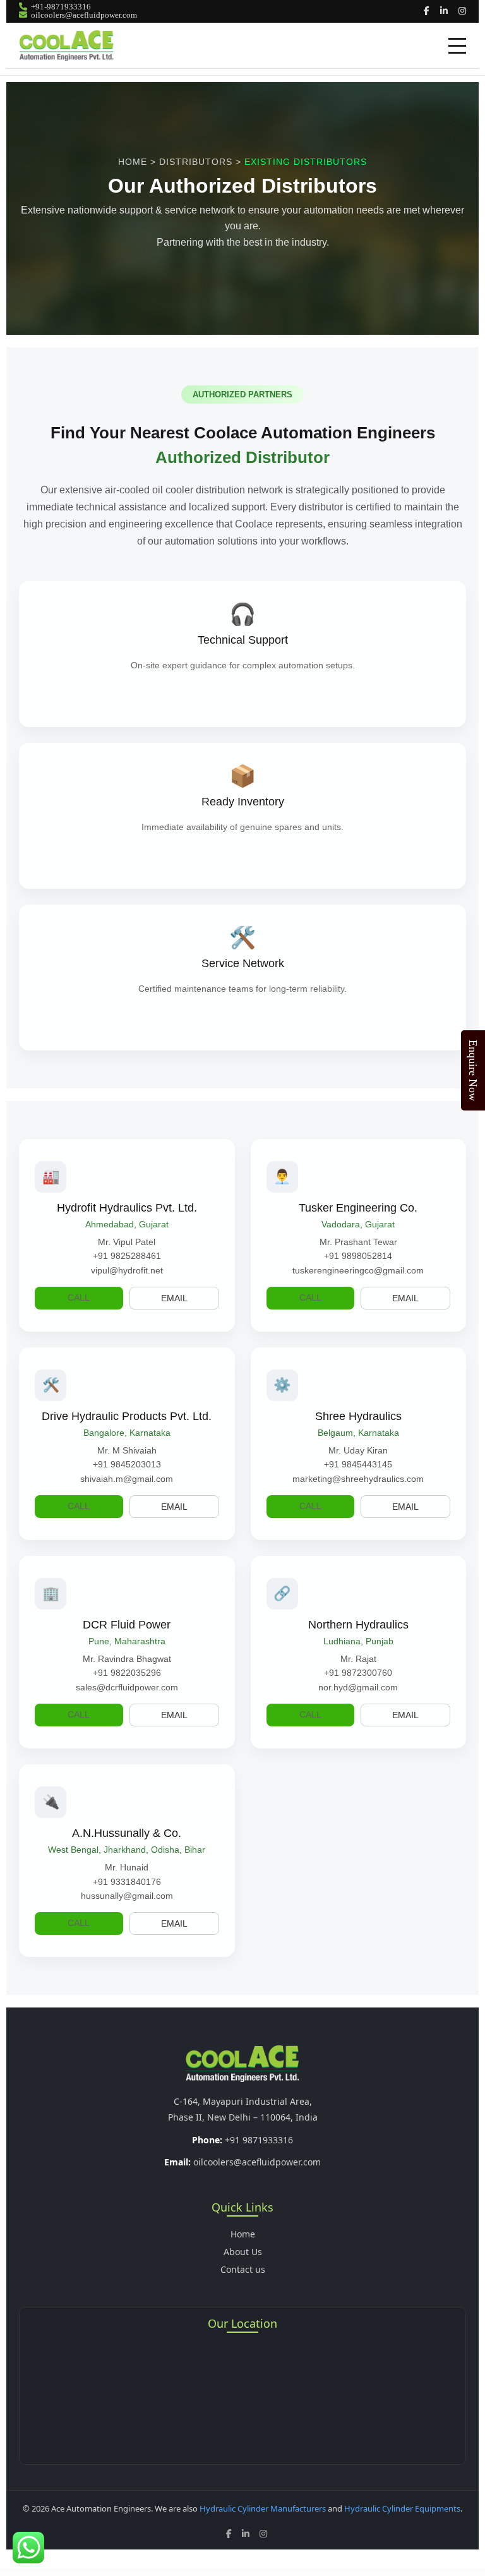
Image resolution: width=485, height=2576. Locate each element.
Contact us (243, 2269)
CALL (79, 1297)
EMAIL (174, 1298)
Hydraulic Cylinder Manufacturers (263, 2508)
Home (243, 2234)
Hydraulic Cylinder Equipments (402, 2508)
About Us (243, 2252)
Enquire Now (473, 1070)
